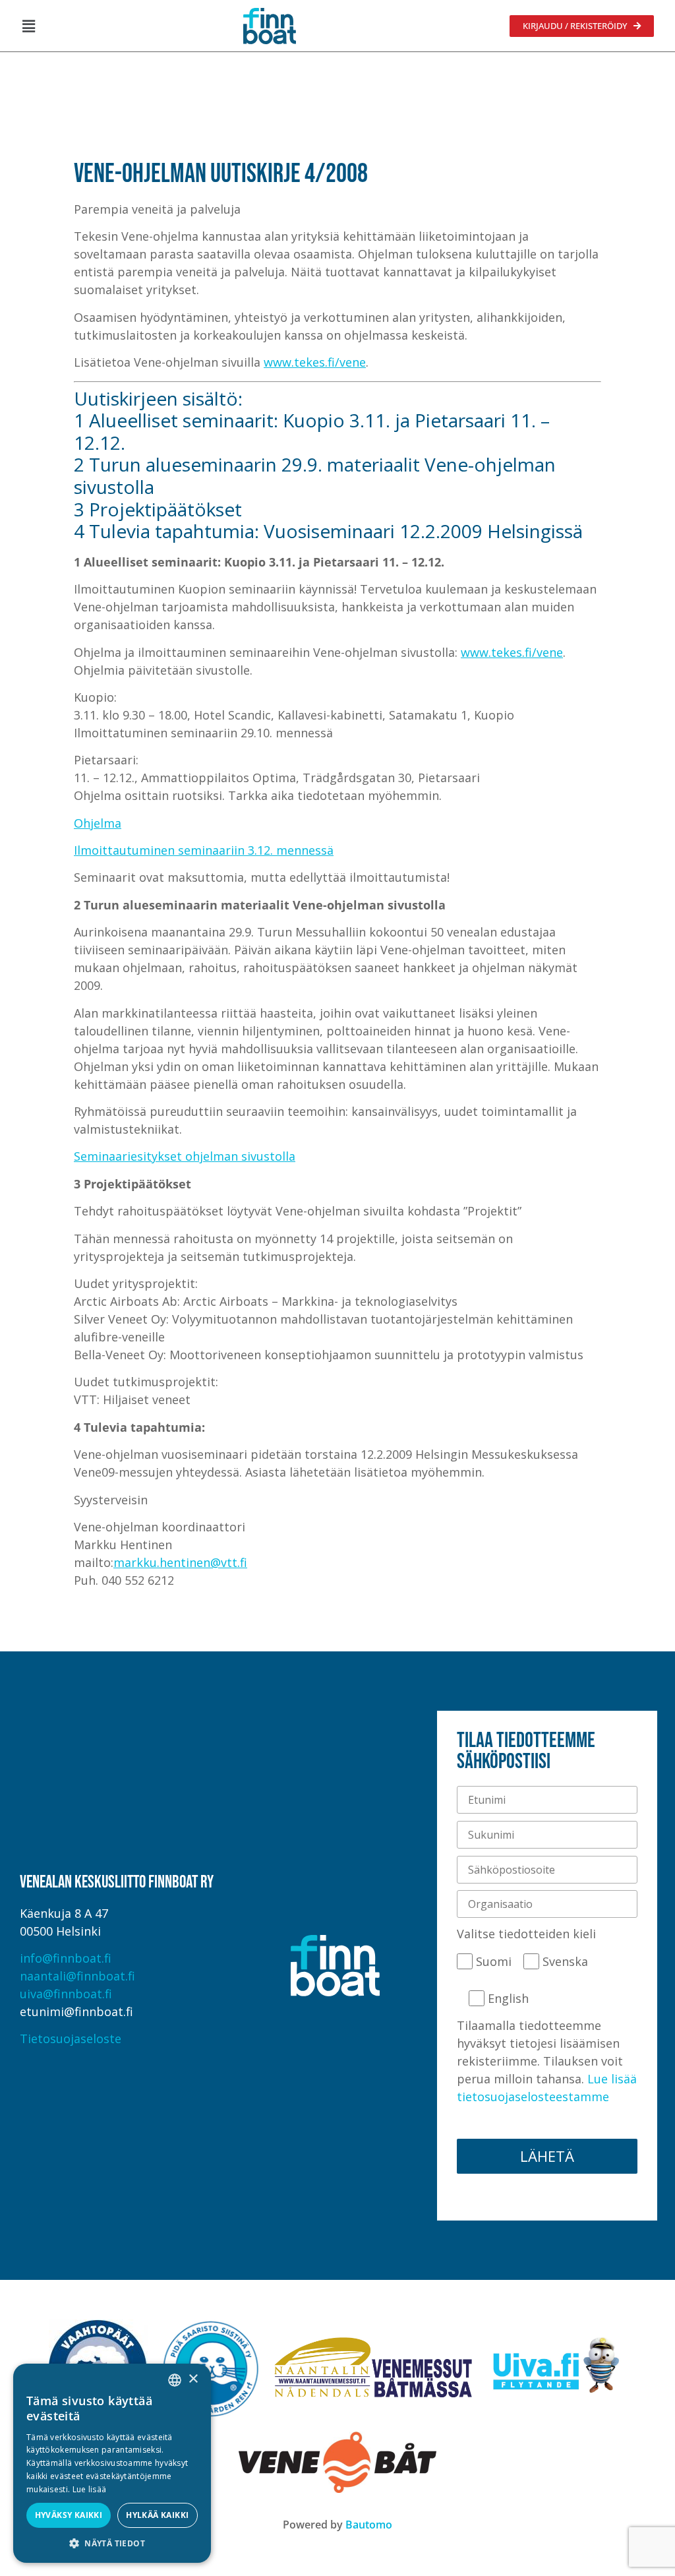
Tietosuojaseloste (71, 2039)
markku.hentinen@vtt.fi (180, 1562)
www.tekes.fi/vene (315, 362)
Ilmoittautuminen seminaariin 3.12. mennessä (204, 850)
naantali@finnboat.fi (77, 1976)
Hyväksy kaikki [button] (69, 2515)
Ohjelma (98, 823)
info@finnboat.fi (66, 1958)
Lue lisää (90, 2489)
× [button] (193, 2379)
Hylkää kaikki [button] (157, 2515)
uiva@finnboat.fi (66, 1994)
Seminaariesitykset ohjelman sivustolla (185, 1156)
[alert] (112, 2463)
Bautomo (369, 2525)
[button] (28, 26)
